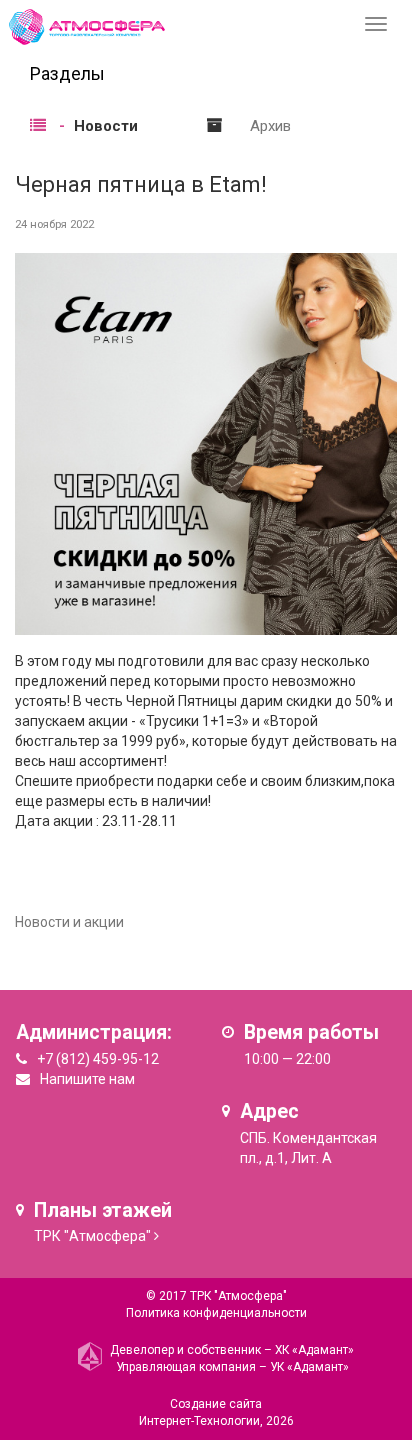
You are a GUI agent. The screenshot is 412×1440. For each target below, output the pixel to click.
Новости (106, 126)
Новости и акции (69, 922)
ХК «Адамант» (314, 1350)
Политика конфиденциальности (216, 1313)
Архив (270, 126)
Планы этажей (103, 1210)
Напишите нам (87, 1079)
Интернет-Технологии (199, 1421)
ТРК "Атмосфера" (92, 1236)
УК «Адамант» (309, 1367)
